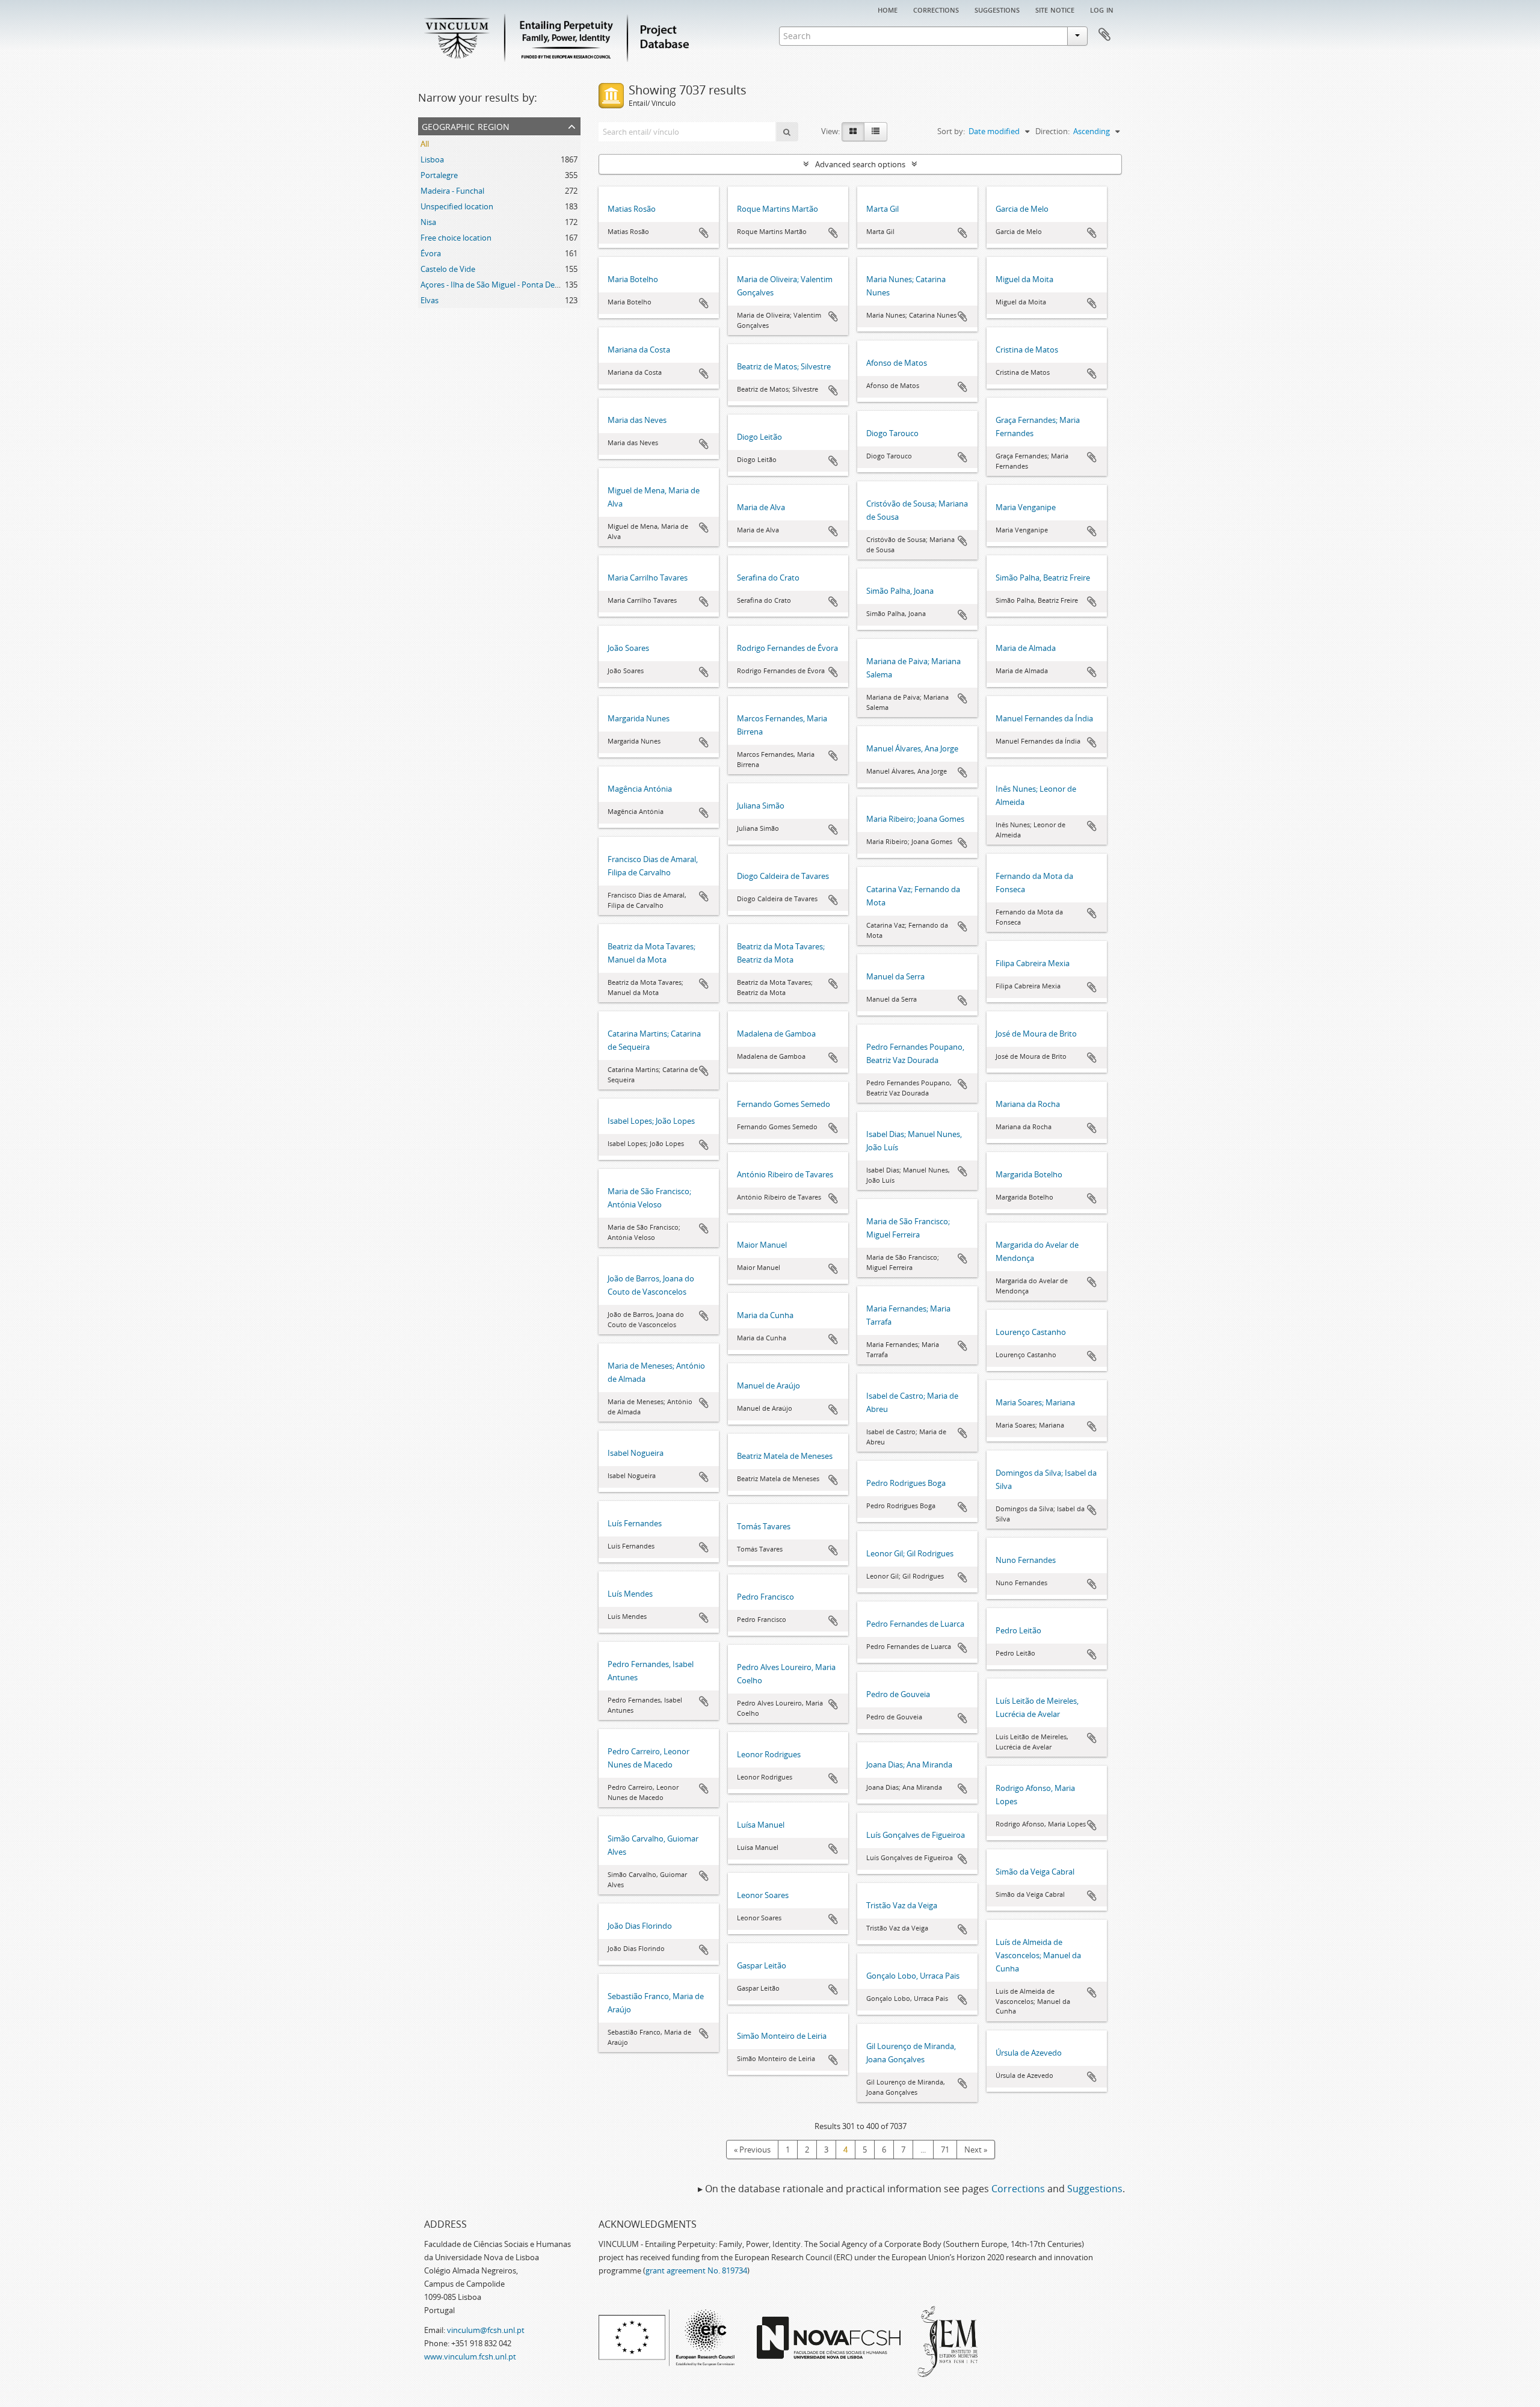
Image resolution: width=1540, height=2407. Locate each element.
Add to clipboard (704, 233)
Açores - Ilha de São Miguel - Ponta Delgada (497, 285)
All (425, 144)
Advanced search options (860, 164)
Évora (431, 253)
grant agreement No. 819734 (696, 2270)
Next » (976, 2150)
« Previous (752, 2150)
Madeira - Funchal (452, 191)
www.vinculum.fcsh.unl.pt (470, 2356)
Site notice (1055, 9)
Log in (1102, 9)
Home (888, 9)
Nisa (428, 222)
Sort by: (951, 131)
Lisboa (432, 159)
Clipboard (1104, 35)
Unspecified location (457, 206)
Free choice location (456, 238)
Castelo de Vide (448, 269)
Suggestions (997, 9)
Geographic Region (466, 125)
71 (945, 2150)
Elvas (430, 300)
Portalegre (439, 175)
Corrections (936, 9)
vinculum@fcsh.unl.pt (486, 2330)
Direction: (1052, 131)
